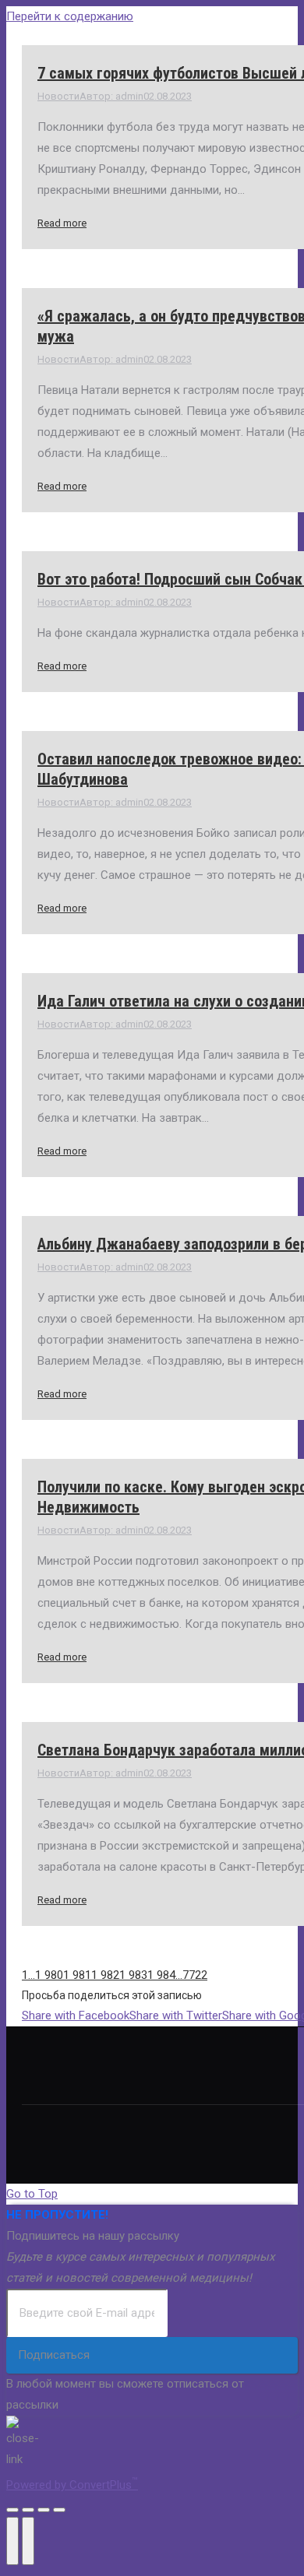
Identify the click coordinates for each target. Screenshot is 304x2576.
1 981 (77, 1975)
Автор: (111, 96)
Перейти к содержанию (70, 16)
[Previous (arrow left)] (12, 2541)
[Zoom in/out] (59, 2510)
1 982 (105, 1975)
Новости (58, 96)
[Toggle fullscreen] (44, 2510)
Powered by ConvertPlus (72, 2485)
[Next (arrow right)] (28, 2541)
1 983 (133, 1975)
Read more (62, 223)
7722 (195, 1975)
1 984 (161, 1975)
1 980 (49, 1975)
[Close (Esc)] (12, 2510)
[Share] (28, 2510)
